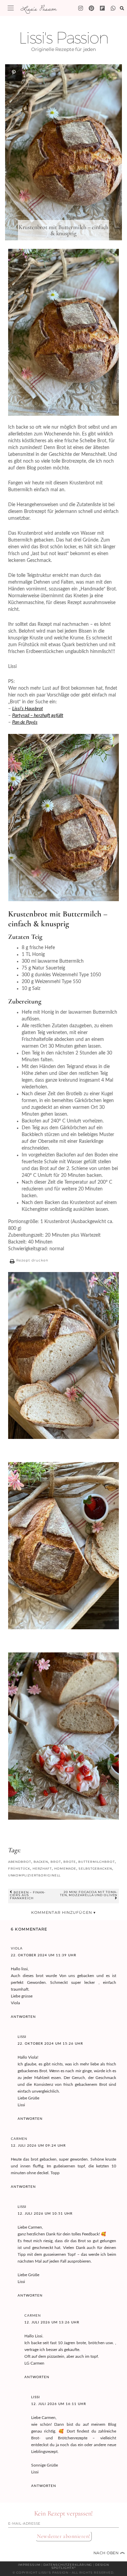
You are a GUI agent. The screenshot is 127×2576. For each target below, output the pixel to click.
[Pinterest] (91, 8)
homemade (65, 1868)
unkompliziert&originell (35, 1875)
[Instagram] (81, 8)
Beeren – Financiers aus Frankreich (27, 1895)
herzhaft (42, 1868)
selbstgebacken (95, 1868)
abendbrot (20, 1862)
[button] (28, 1261)
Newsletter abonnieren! (64, 2536)
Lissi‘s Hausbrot (28, 709)
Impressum (29, 2565)
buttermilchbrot (97, 1862)
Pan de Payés (25, 722)
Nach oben (109, 2553)
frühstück (19, 1868)
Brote (70, 1862)
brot (56, 1862)
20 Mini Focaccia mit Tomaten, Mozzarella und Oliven (89, 1894)
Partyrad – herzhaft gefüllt (38, 716)
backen (41, 1862)
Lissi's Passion (38, 8)
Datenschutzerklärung (68, 2565)
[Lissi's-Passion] (113, 8)
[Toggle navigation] (11, 8)
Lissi (22, 2037)
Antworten (23, 2017)
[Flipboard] (102, 8)
